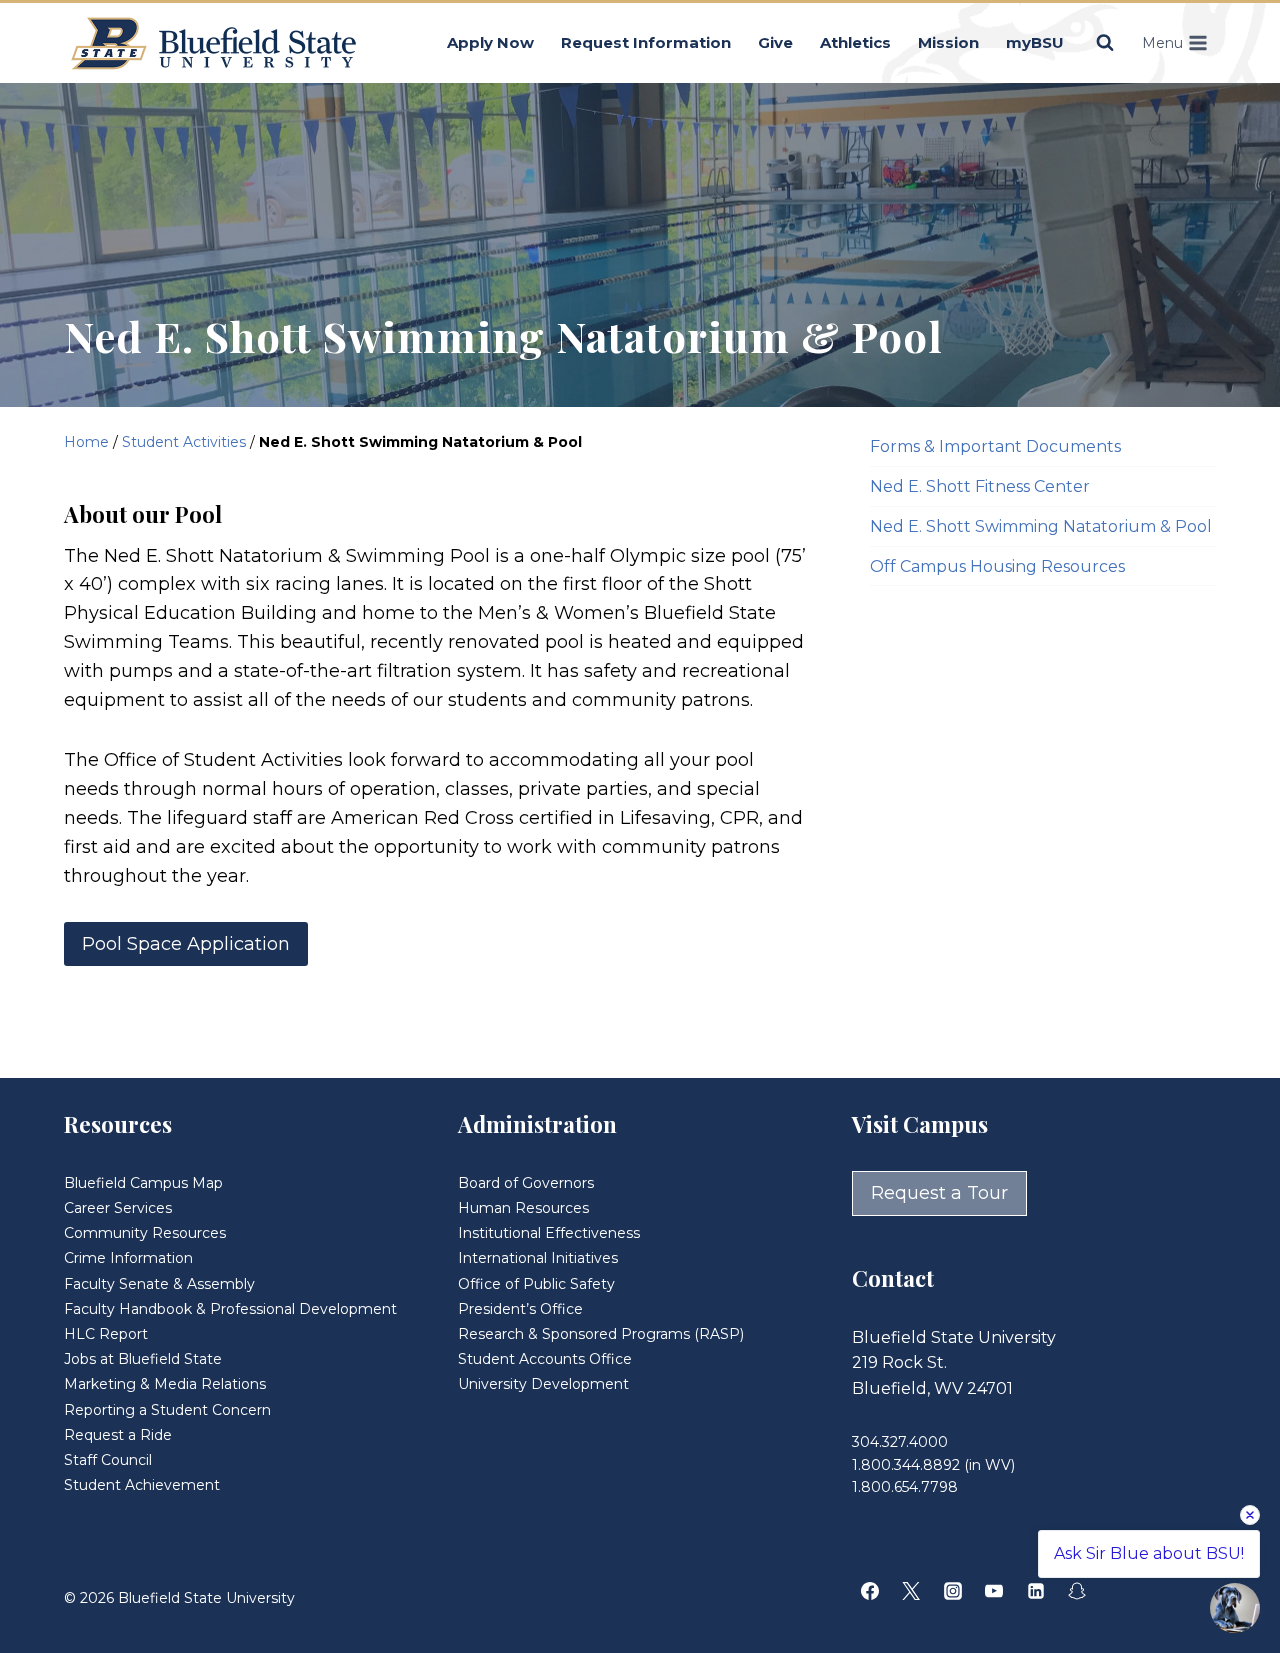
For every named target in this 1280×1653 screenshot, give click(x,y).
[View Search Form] (1105, 43)
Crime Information (128, 1258)
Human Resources (523, 1208)
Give (775, 42)
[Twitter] (911, 1591)
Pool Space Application (186, 944)
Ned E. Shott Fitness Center (980, 486)
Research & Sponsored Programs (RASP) (601, 1334)
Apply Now (490, 42)
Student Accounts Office (545, 1359)
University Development (543, 1384)
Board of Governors (526, 1183)
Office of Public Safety (536, 1284)
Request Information (646, 42)
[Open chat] (1235, 1608)
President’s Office (520, 1309)
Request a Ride (118, 1435)
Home (86, 442)
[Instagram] (953, 1591)
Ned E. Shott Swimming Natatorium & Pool (1041, 526)
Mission (948, 42)
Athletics (855, 42)
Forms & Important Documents (995, 446)
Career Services (118, 1208)
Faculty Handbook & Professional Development (230, 1309)
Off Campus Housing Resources (997, 566)
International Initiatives (538, 1258)
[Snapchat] (1077, 1591)
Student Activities (184, 442)
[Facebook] (870, 1591)
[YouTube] (994, 1591)
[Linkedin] (1036, 1591)
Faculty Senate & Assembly (159, 1284)
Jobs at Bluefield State (143, 1359)
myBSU (1035, 42)
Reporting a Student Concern (167, 1410)
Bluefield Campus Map (143, 1183)
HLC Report (106, 1334)
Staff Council (108, 1460)
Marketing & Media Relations (165, 1384)
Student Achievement (142, 1485)
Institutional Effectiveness (549, 1233)
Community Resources (145, 1233)
